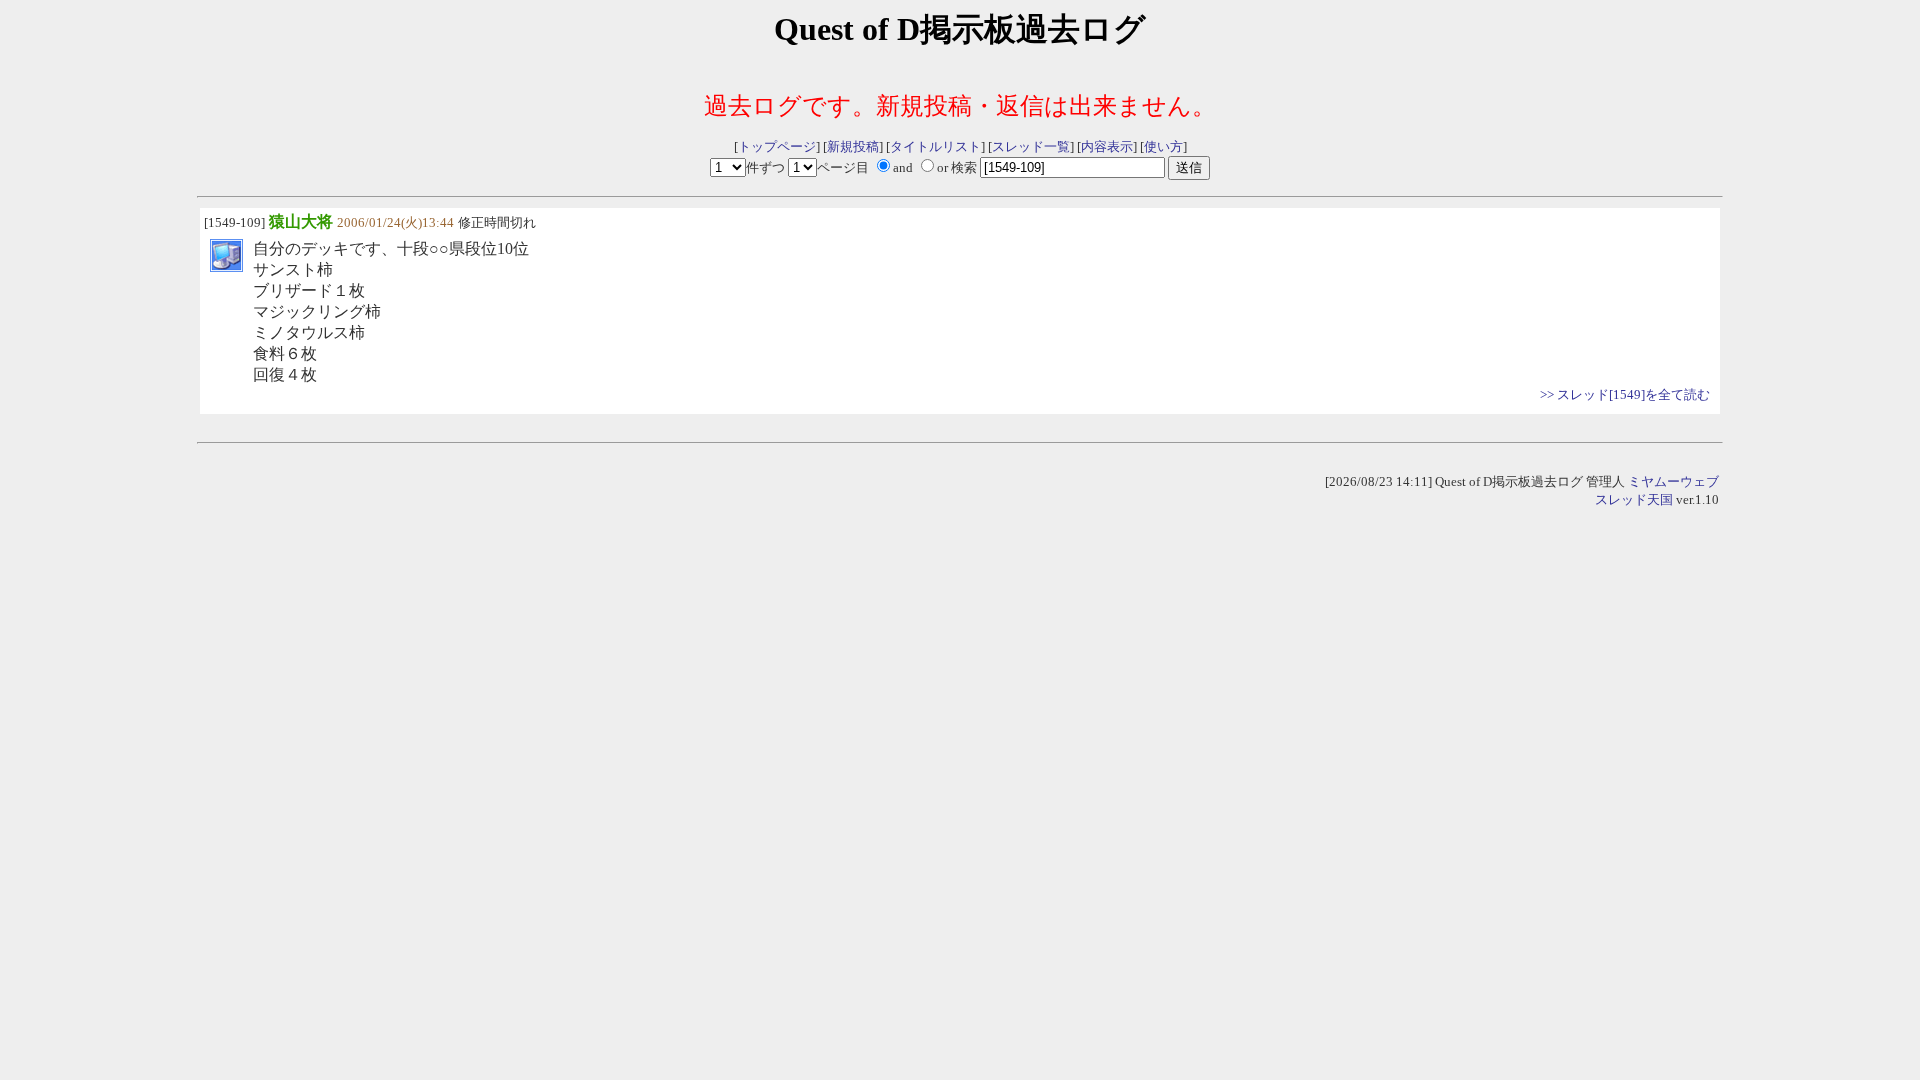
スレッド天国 (1634, 499)
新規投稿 (853, 146)
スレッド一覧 (1031, 146)
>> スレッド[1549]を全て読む (1625, 394)
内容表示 (1107, 146)
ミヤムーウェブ (1673, 481)
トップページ (777, 146)
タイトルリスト (935, 146)
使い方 (1163, 146)
